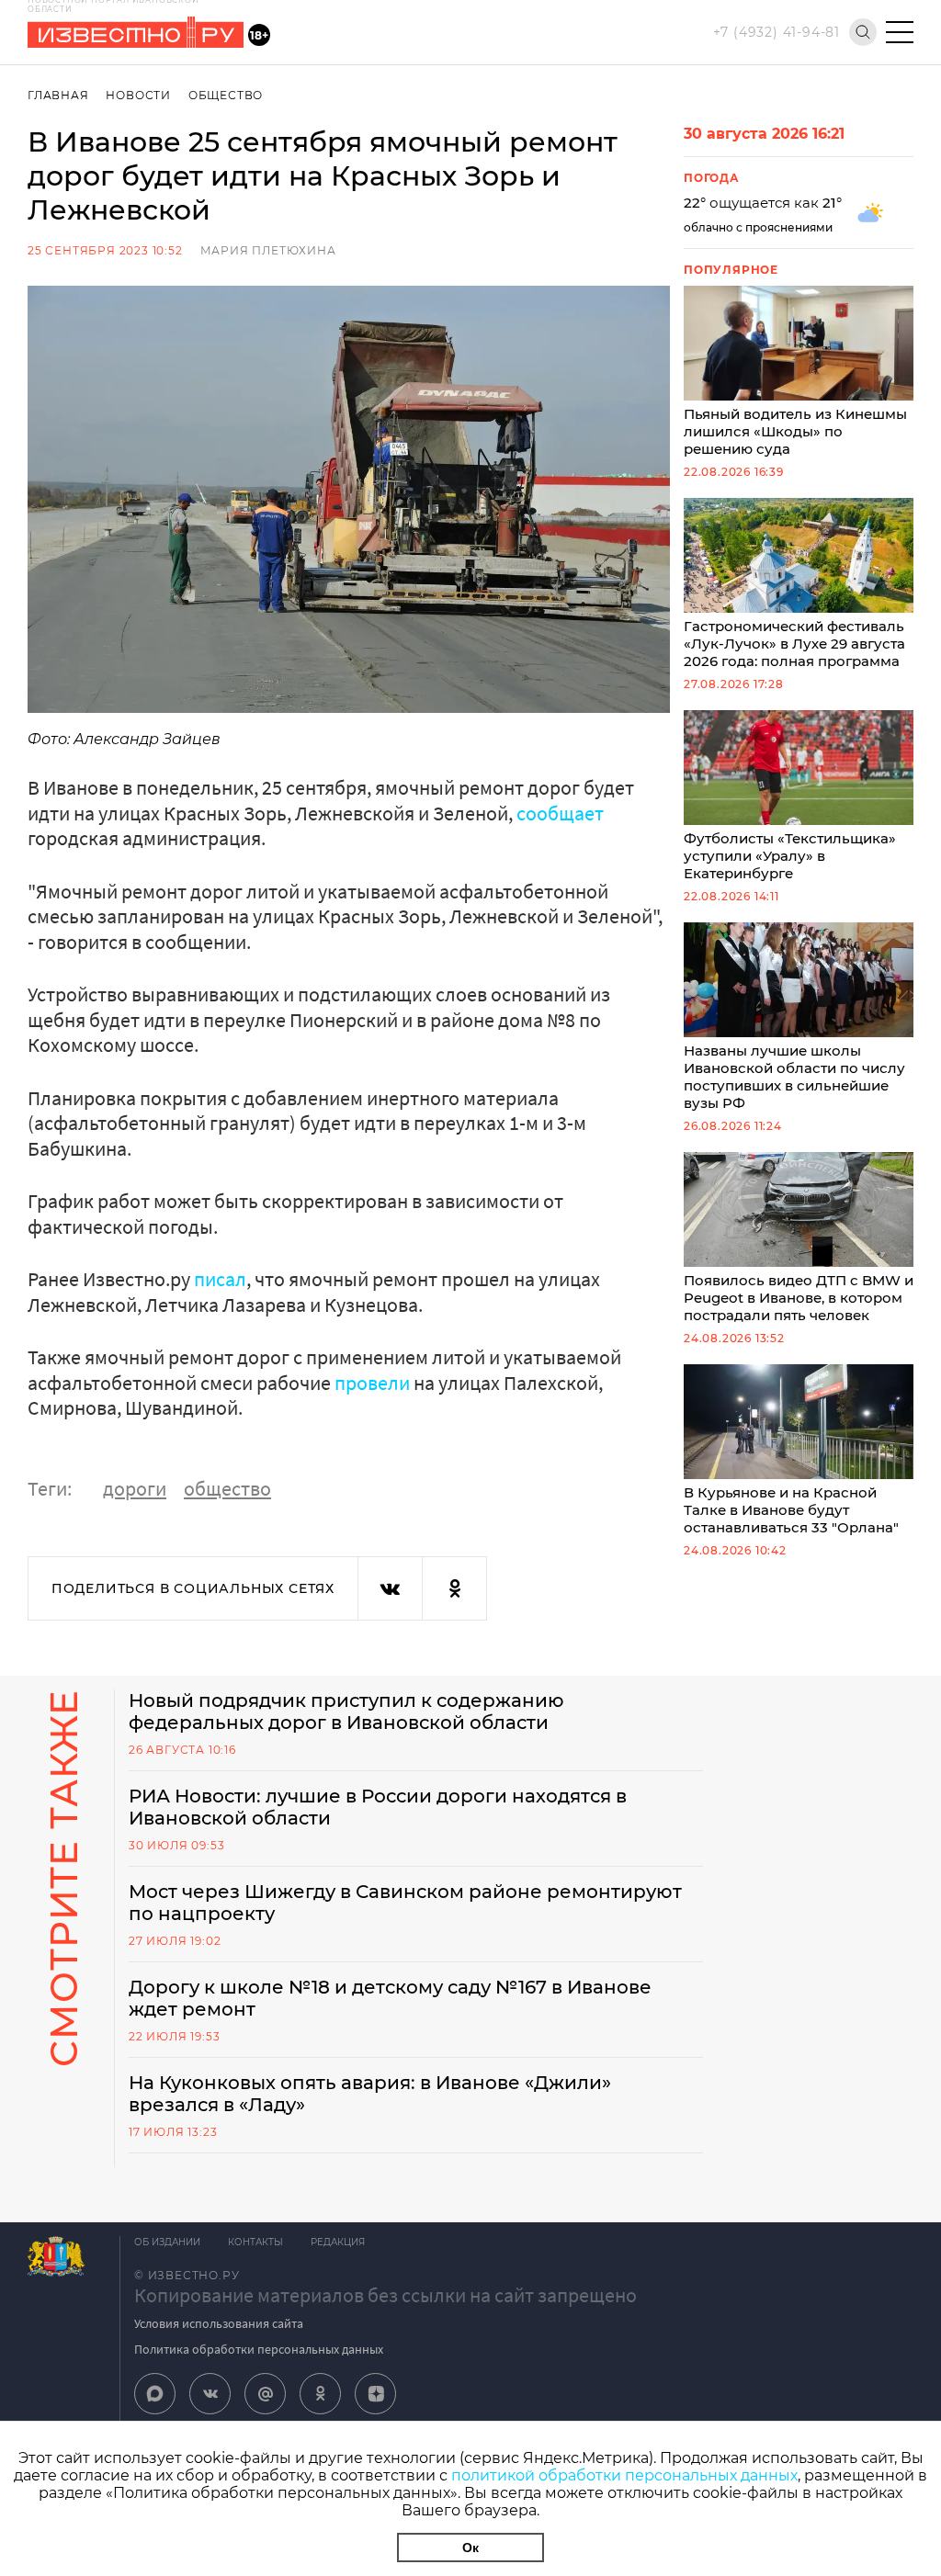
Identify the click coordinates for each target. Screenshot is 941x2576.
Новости (138, 95)
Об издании (167, 2242)
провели (372, 1383)
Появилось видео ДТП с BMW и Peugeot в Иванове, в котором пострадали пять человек (799, 1298)
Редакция (338, 2242)
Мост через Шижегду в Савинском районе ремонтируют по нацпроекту (405, 1903)
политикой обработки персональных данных (624, 2475)
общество (227, 1488)
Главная (58, 95)
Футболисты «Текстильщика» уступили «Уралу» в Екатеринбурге (790, 856)
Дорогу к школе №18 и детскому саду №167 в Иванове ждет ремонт (390, 1998)
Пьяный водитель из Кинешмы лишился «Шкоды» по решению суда (795, 431)
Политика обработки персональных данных (259, 2349)
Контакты (255, 2242)
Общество (226, 95)
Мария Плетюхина (268, 250)
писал (220, 1279)
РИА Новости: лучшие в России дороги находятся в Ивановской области (378, 1807)
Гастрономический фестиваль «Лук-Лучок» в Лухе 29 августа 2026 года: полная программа (794, 644)
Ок (470, 2548)
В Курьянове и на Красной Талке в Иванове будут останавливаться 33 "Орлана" (791, 1510)
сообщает (560, 813)
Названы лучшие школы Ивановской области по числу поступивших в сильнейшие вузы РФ (794, 1077)
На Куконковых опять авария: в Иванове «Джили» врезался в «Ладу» (370, 2094)
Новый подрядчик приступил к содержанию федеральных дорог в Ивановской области (346, 1712)
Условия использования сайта (219, 2323)
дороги (135, 1488)
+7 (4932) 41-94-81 (777, 32)
